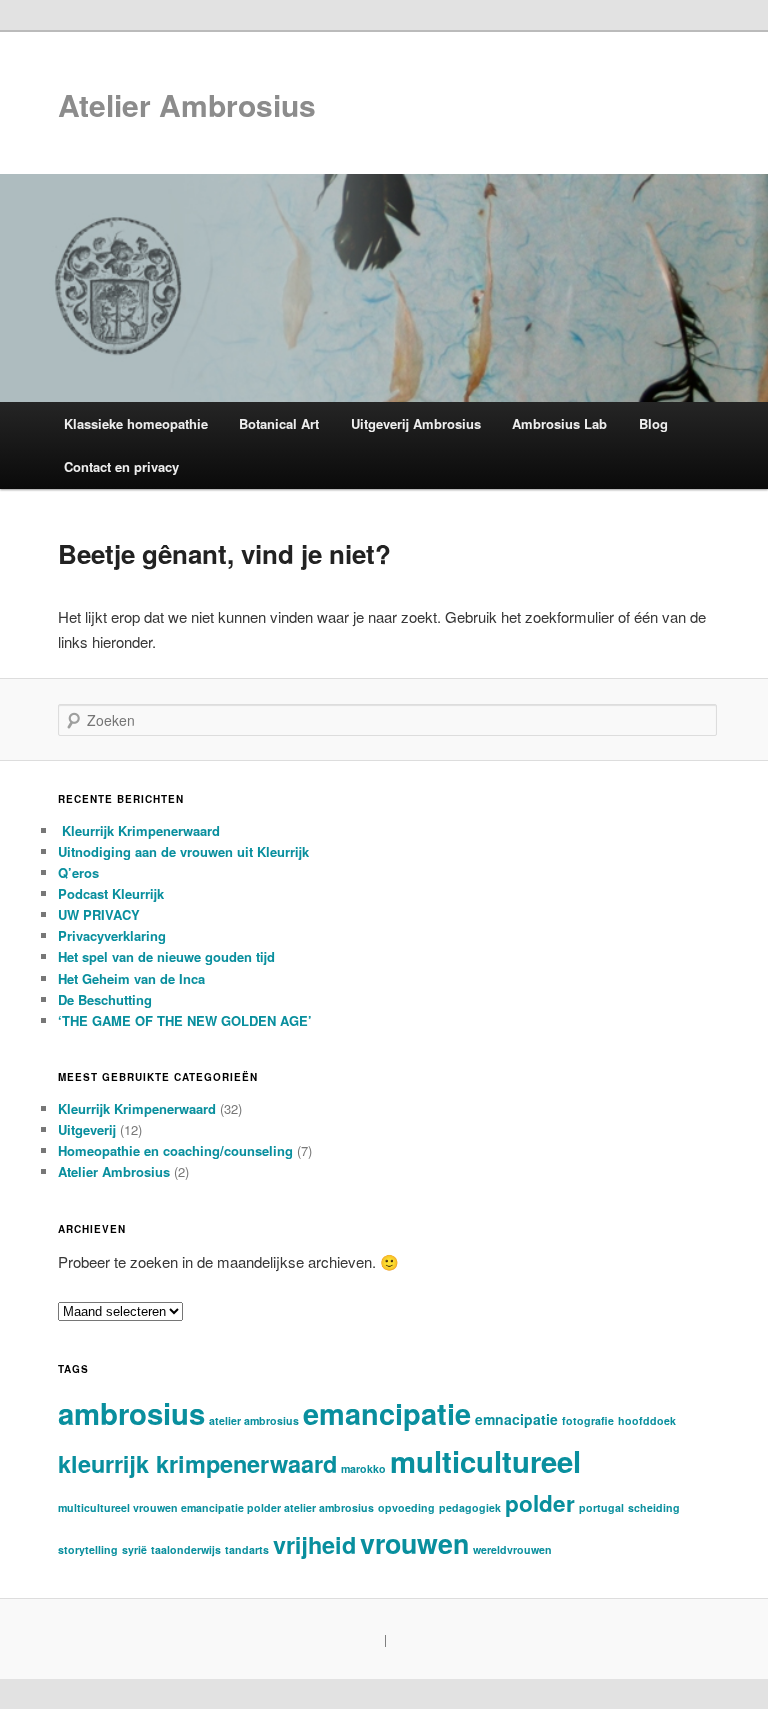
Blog (653, 423)
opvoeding (406, 1507)
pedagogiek (470, 1507)
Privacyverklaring (112, 935)
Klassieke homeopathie (136, 423)
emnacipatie (516, 1419)
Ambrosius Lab (559, 423)
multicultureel (485, 1461)
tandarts (247, 1549)
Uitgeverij (87, 1129)
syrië (134, 1549)
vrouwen (414, 1543)
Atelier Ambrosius (187, 104)
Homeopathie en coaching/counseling (175, 1150)
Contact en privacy (121, 466)
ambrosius (131, 1413)
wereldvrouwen (512, 1549)
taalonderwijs (186, 1549)
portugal (601, 1507)
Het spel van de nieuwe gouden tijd (166, 956)
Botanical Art (279, 423)
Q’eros (78, 872)
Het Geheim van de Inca (131, 978)
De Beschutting (105, 999)
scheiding (654, 1507)
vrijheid (314, 1544)
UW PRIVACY (99, 914)
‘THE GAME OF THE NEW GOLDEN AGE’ (185, 1020)
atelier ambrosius (254, 1420)
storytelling (88, 1549)
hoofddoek (647, 1420)
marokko (363, 1468)
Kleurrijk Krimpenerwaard (139, 830)
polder (540, 1503)
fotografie (588, 1420)
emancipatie (387, 1413)
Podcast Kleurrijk (111, 893)
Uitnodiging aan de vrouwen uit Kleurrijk (183, 851)
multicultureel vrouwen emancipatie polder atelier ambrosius (216, 1507)
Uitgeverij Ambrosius (416, 423)
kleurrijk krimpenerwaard (197, 1463)
